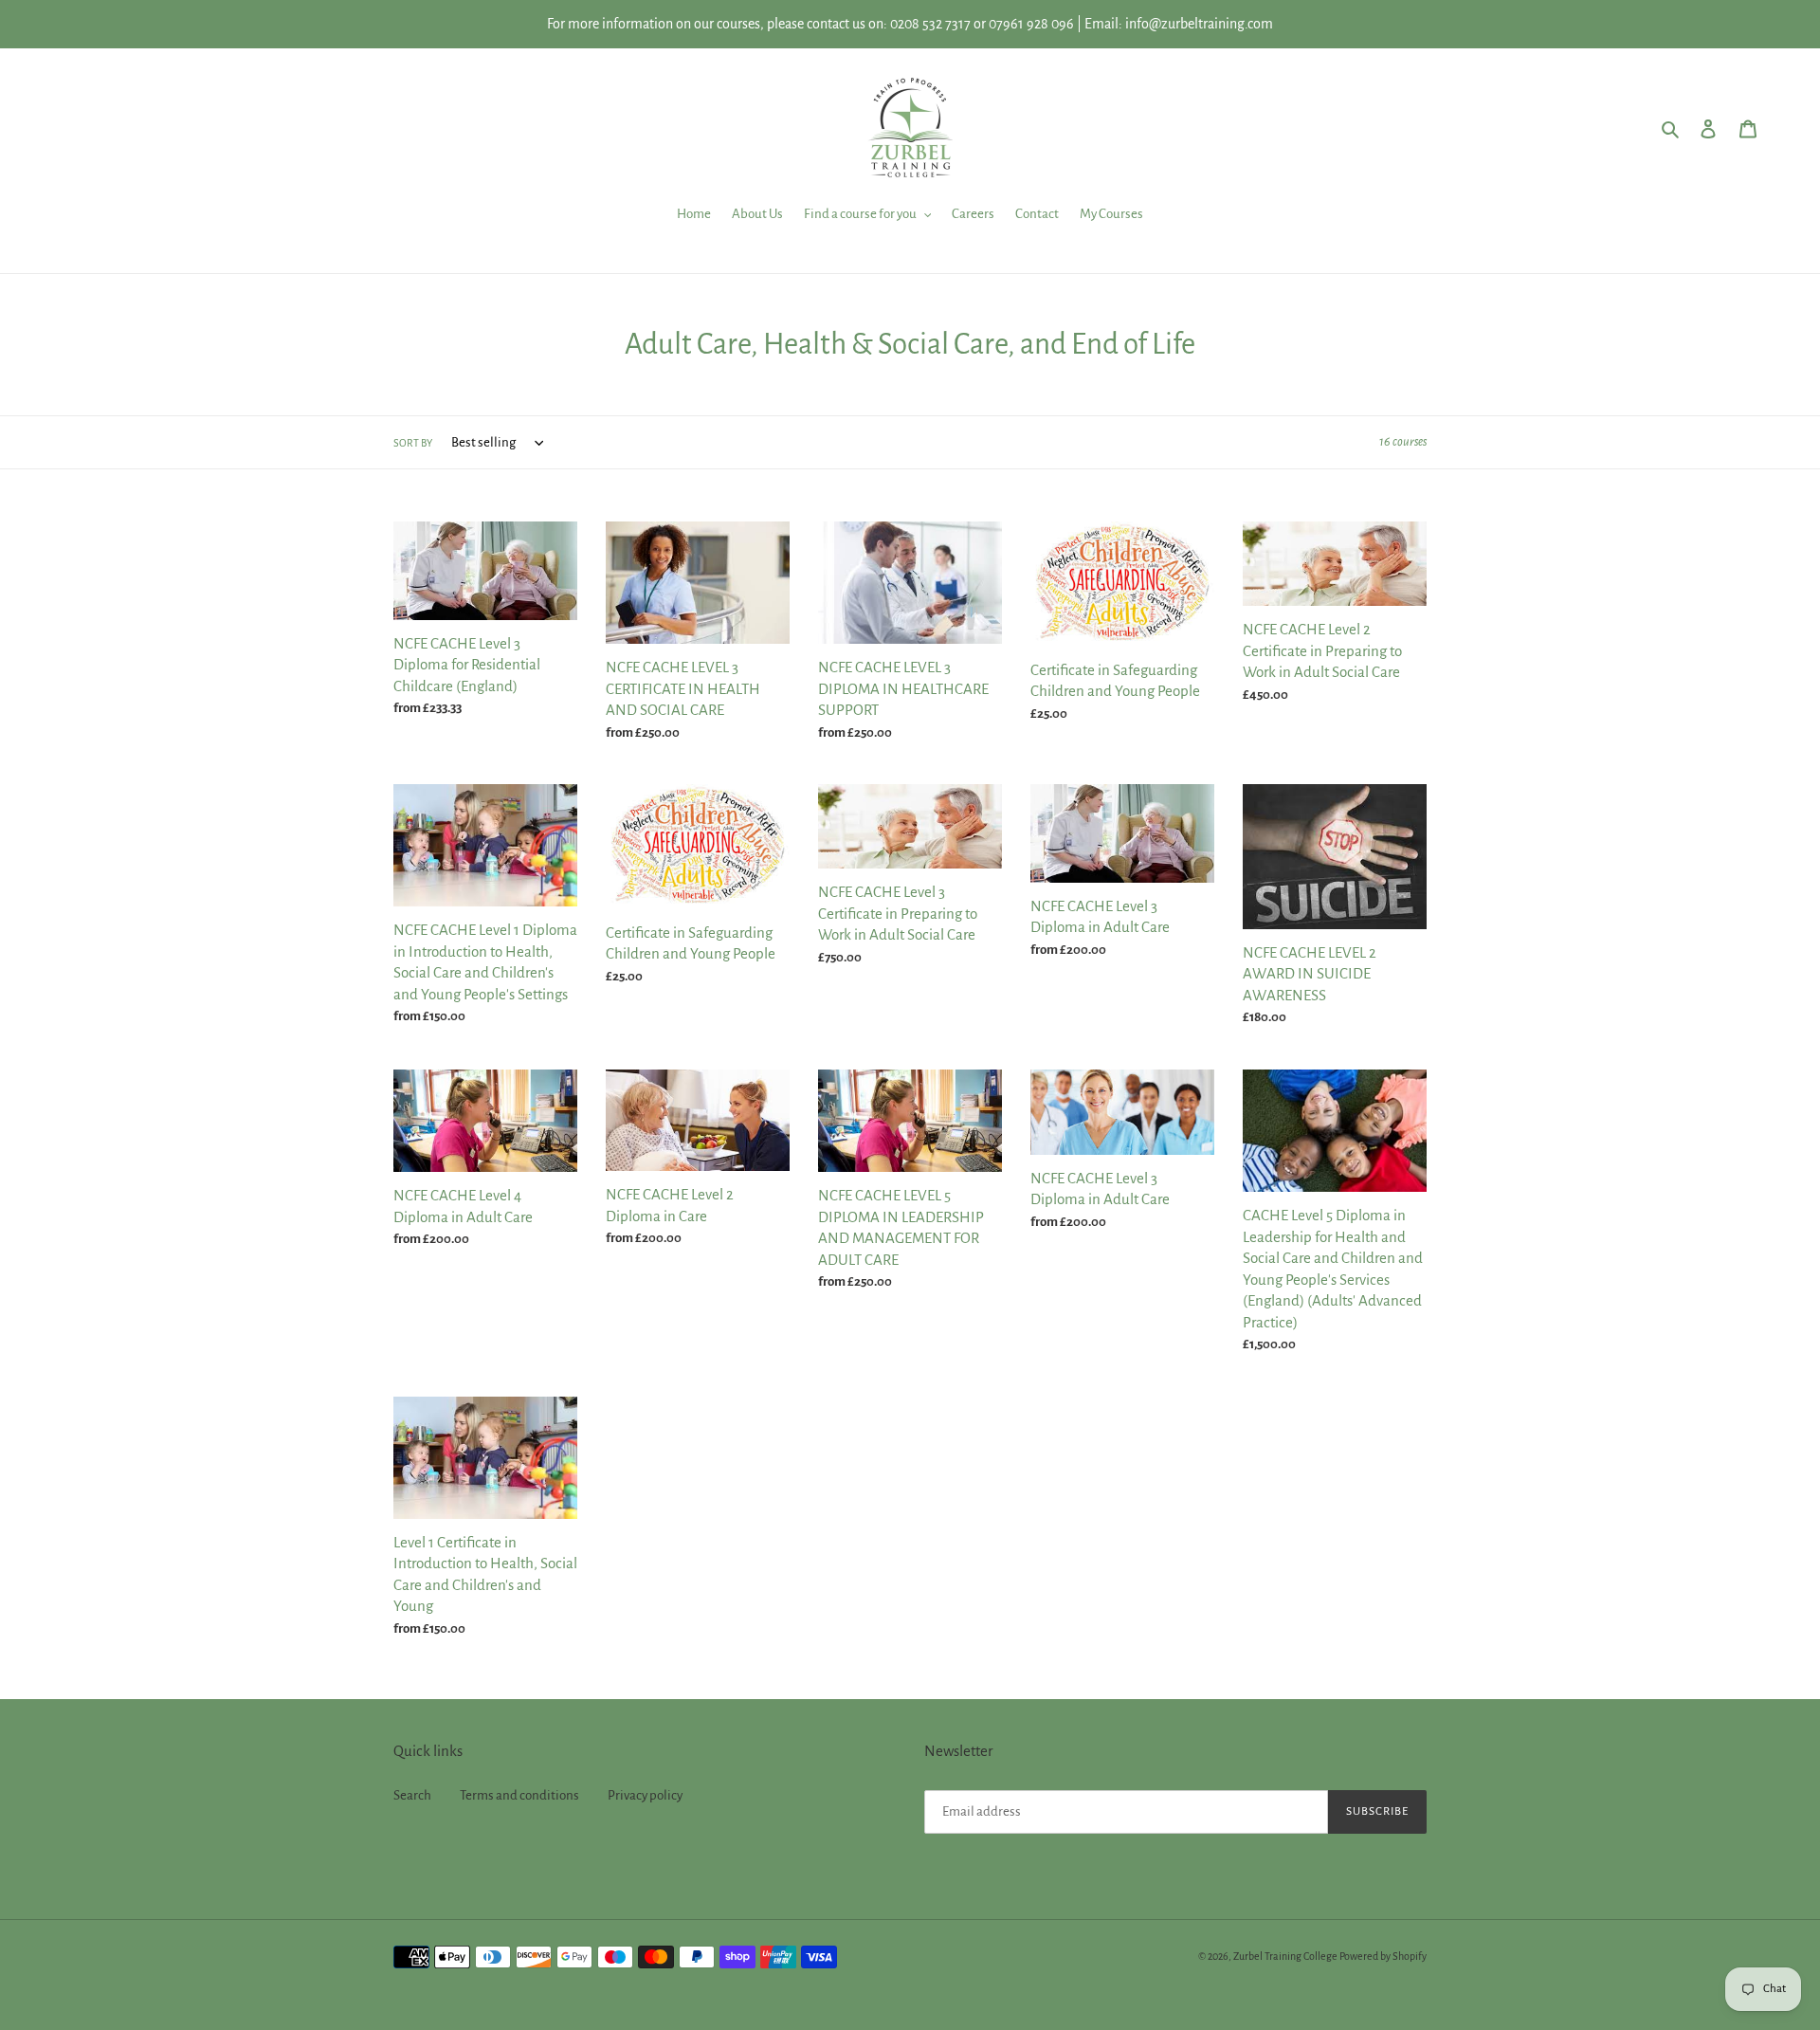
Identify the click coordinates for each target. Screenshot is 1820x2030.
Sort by (413, 443)
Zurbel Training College (1285, 1956)
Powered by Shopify (1383, 1956)
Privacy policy (645, 1795)
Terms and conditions (519, 1795)
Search (412, 1795)
